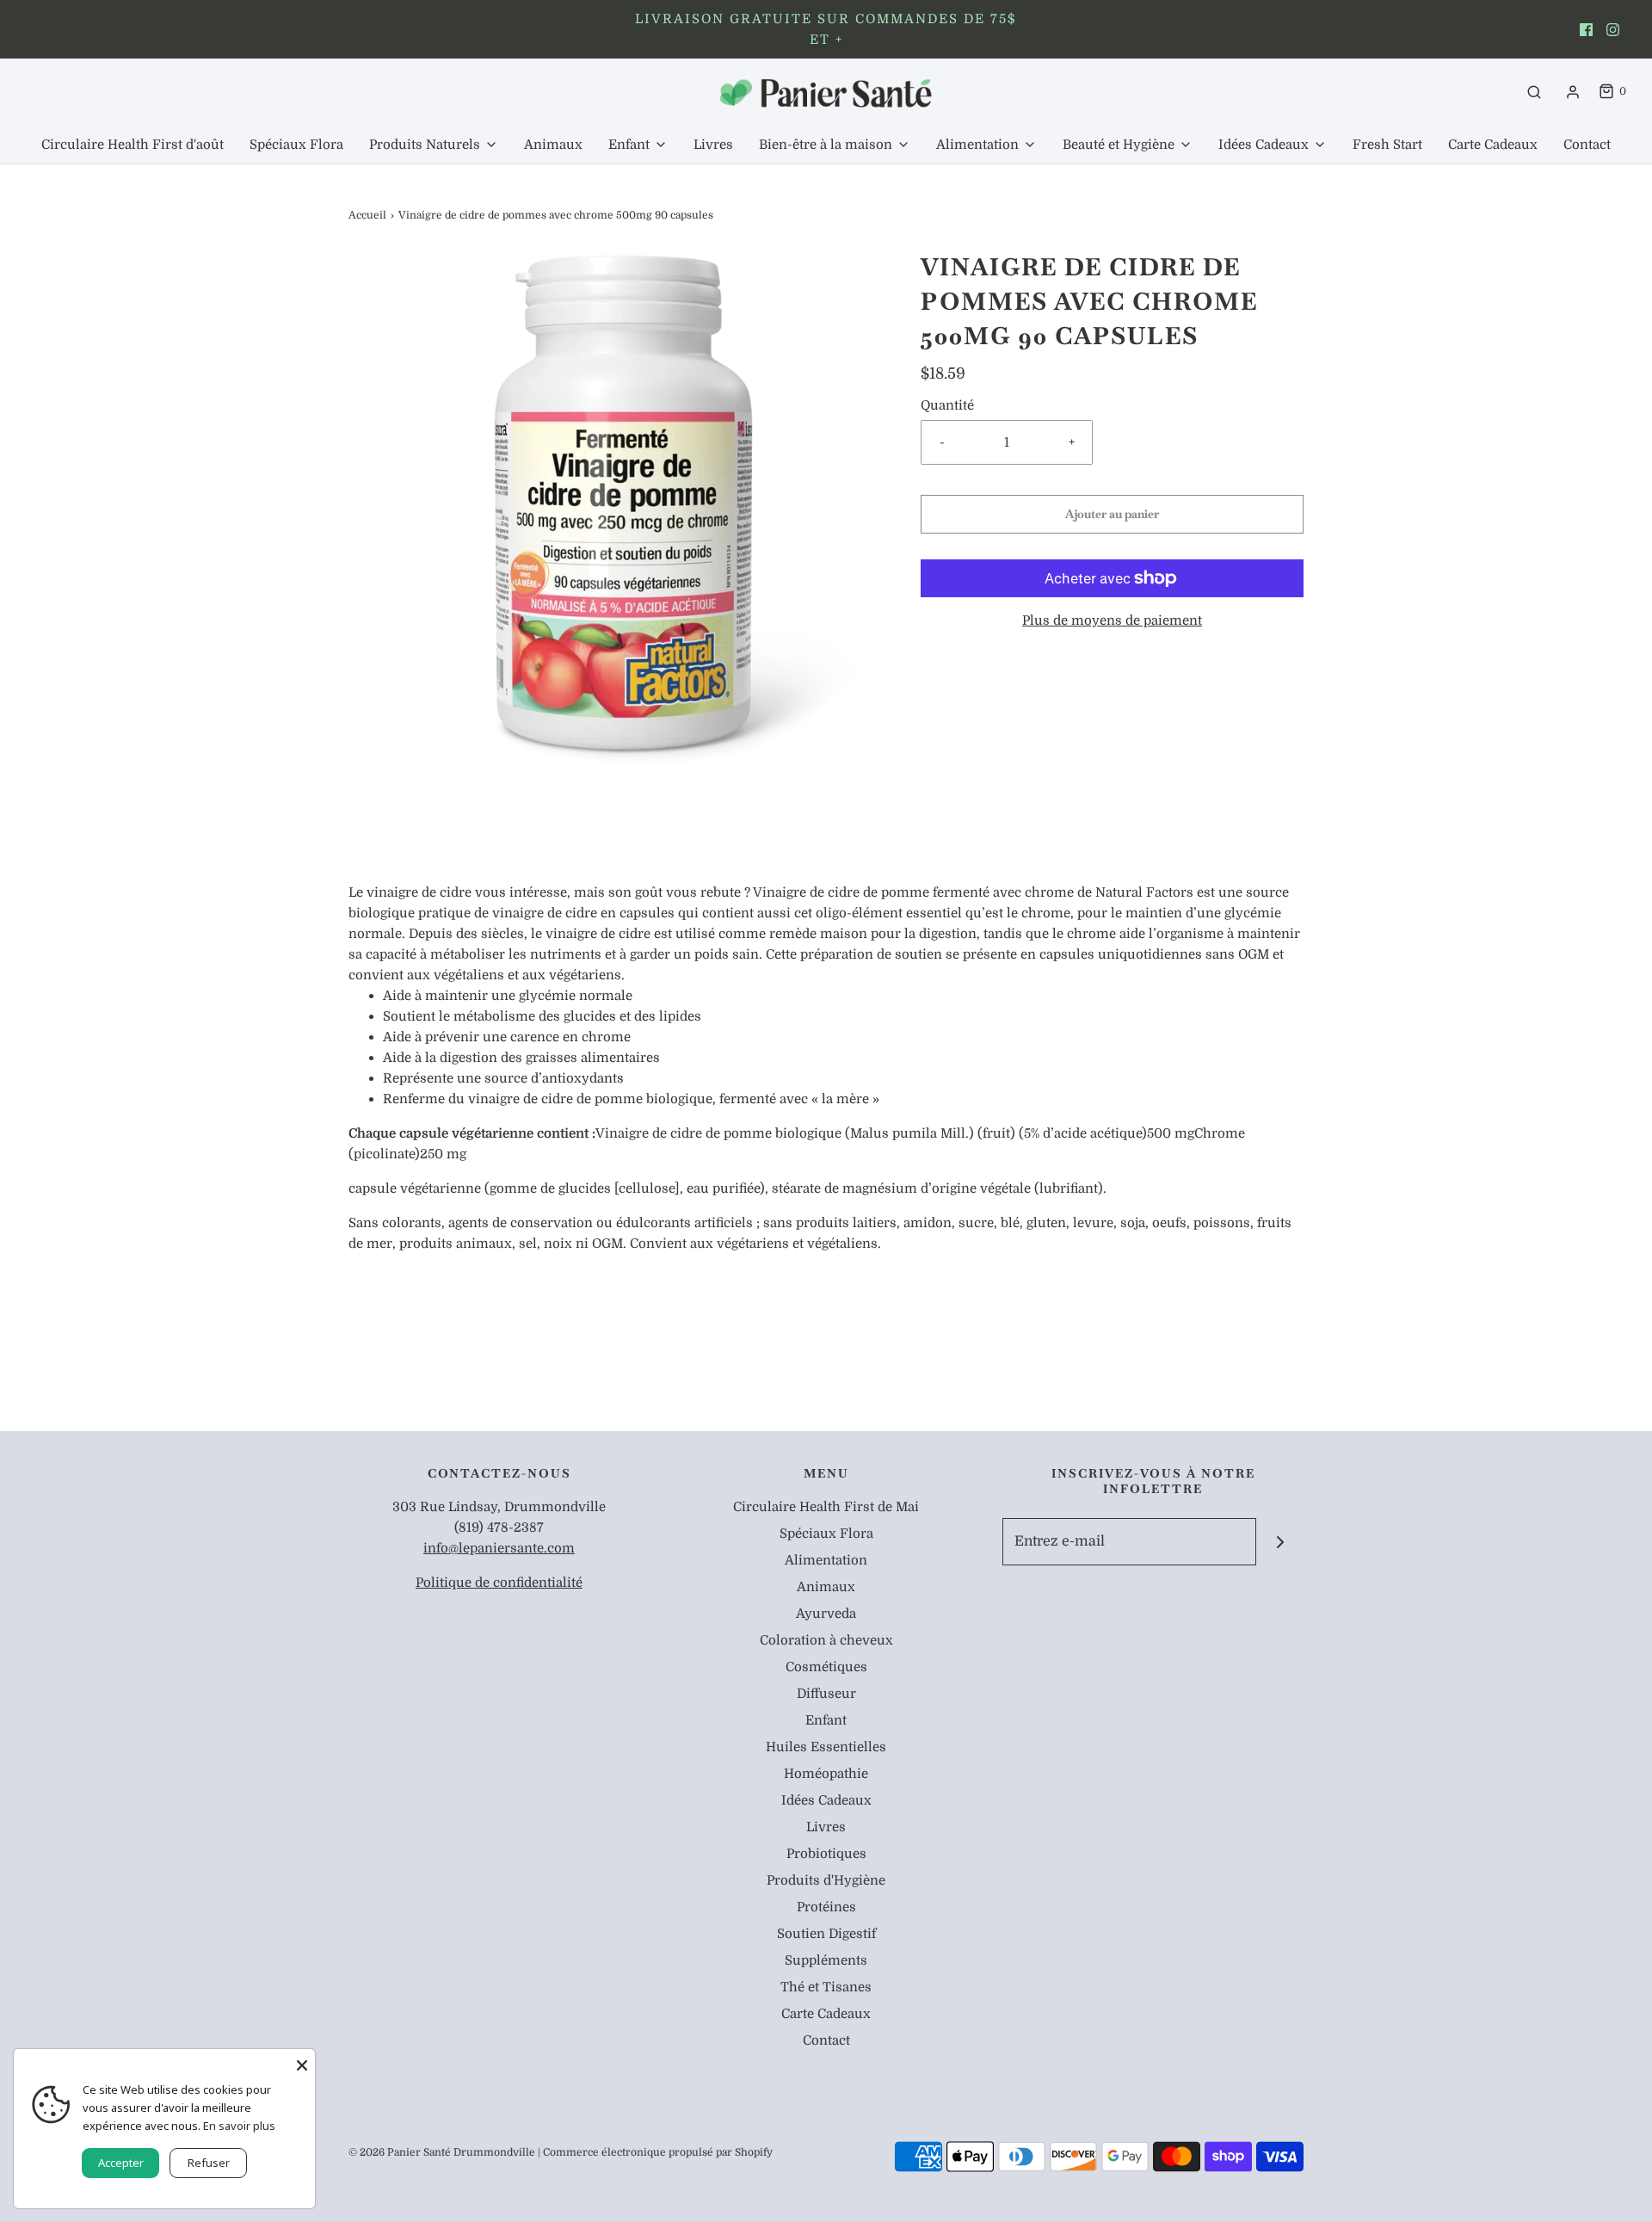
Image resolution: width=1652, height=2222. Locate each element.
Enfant (826, 1720)
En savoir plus (239, 2126)
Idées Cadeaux (826, 1800)
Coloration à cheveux (826, 1640)
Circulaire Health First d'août (133, 145)
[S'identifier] (1573, 92)
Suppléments (826, 1960)
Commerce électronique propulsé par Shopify (658, 2152)
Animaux (553, 145)
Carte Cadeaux (1493, 145)
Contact (1587, 145)
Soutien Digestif (826, 1934)
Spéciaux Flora (296, 145)
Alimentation (826, 1560)
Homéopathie (826, 1774)
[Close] (302, 2062)
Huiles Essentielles (826, 1747)
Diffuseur (826, 1694)
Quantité (947, 405)
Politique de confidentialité (499, 1583)
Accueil (367, 215)
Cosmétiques (826, 1667)
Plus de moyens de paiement (1112, 620)
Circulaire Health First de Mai (826, 1507)
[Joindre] (1280, 1542)
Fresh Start (1387, 145)
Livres (713, 145)
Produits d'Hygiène (826, 1880)
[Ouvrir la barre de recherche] (1534, 92)
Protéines (826, 1907)
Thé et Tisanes (826, 1987)
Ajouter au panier (1112, 514)
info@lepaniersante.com (499, 1548)
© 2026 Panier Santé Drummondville (442, 2152)
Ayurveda (826, 1614)
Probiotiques (826, 1854)
